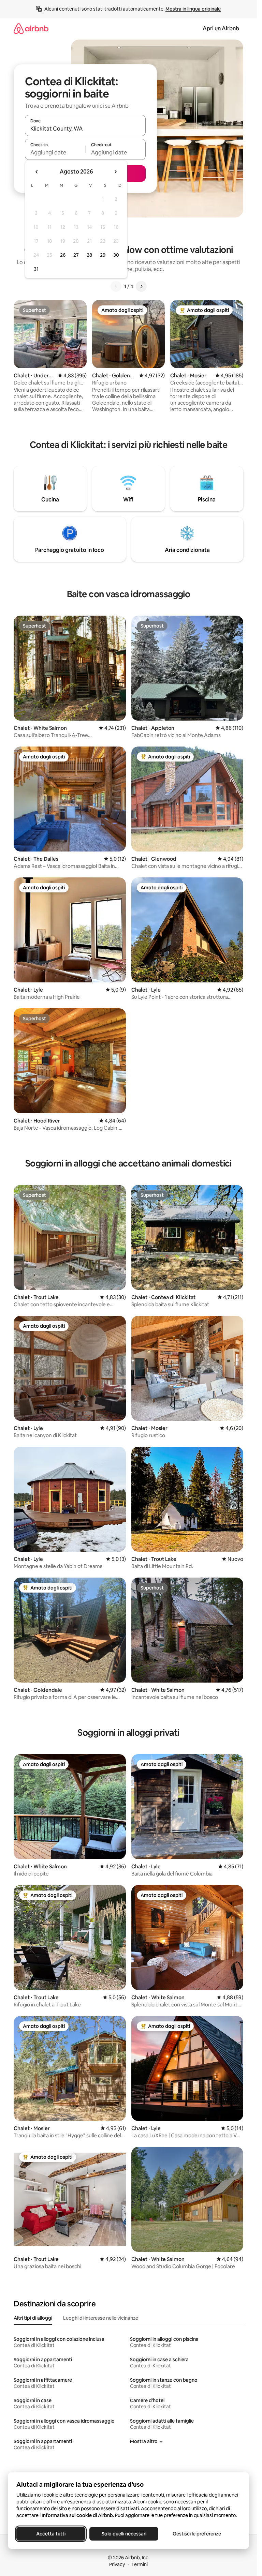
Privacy (117, 2564)
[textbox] (55, 152)
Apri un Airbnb (221, 28)
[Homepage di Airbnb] (31, 28)
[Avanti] (141, 286)
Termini (140, 2564)
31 (36, 269)
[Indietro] (116, 286)
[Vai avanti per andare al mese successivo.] (115, 172)
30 (116, 255)
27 (76, 255)
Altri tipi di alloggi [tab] (33, 2318)
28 (89, 255)
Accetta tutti (51, 2534)
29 (103, 255)
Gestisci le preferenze (197, 2534)
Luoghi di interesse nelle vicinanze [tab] (101, 2318)
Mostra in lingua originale (193, 9)
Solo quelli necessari (124, 2534)
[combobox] (85, 129)
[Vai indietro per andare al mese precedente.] (37, 172)
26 (63, 255)
